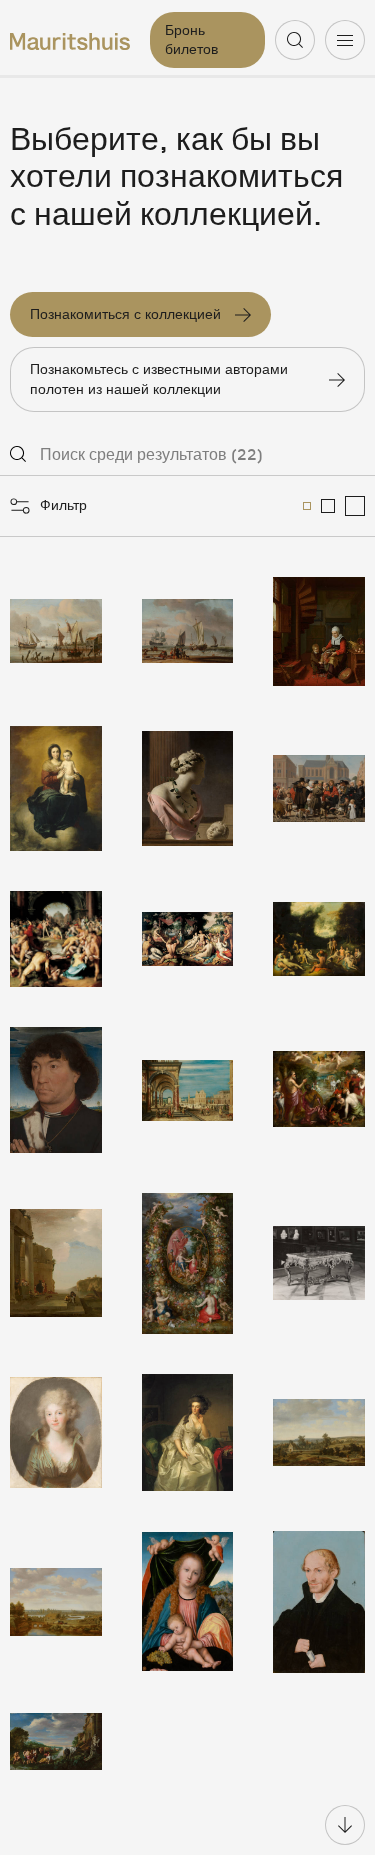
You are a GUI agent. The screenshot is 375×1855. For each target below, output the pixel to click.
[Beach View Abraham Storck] (188, 631)
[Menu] (345, 40)
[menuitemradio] (307, 506)
